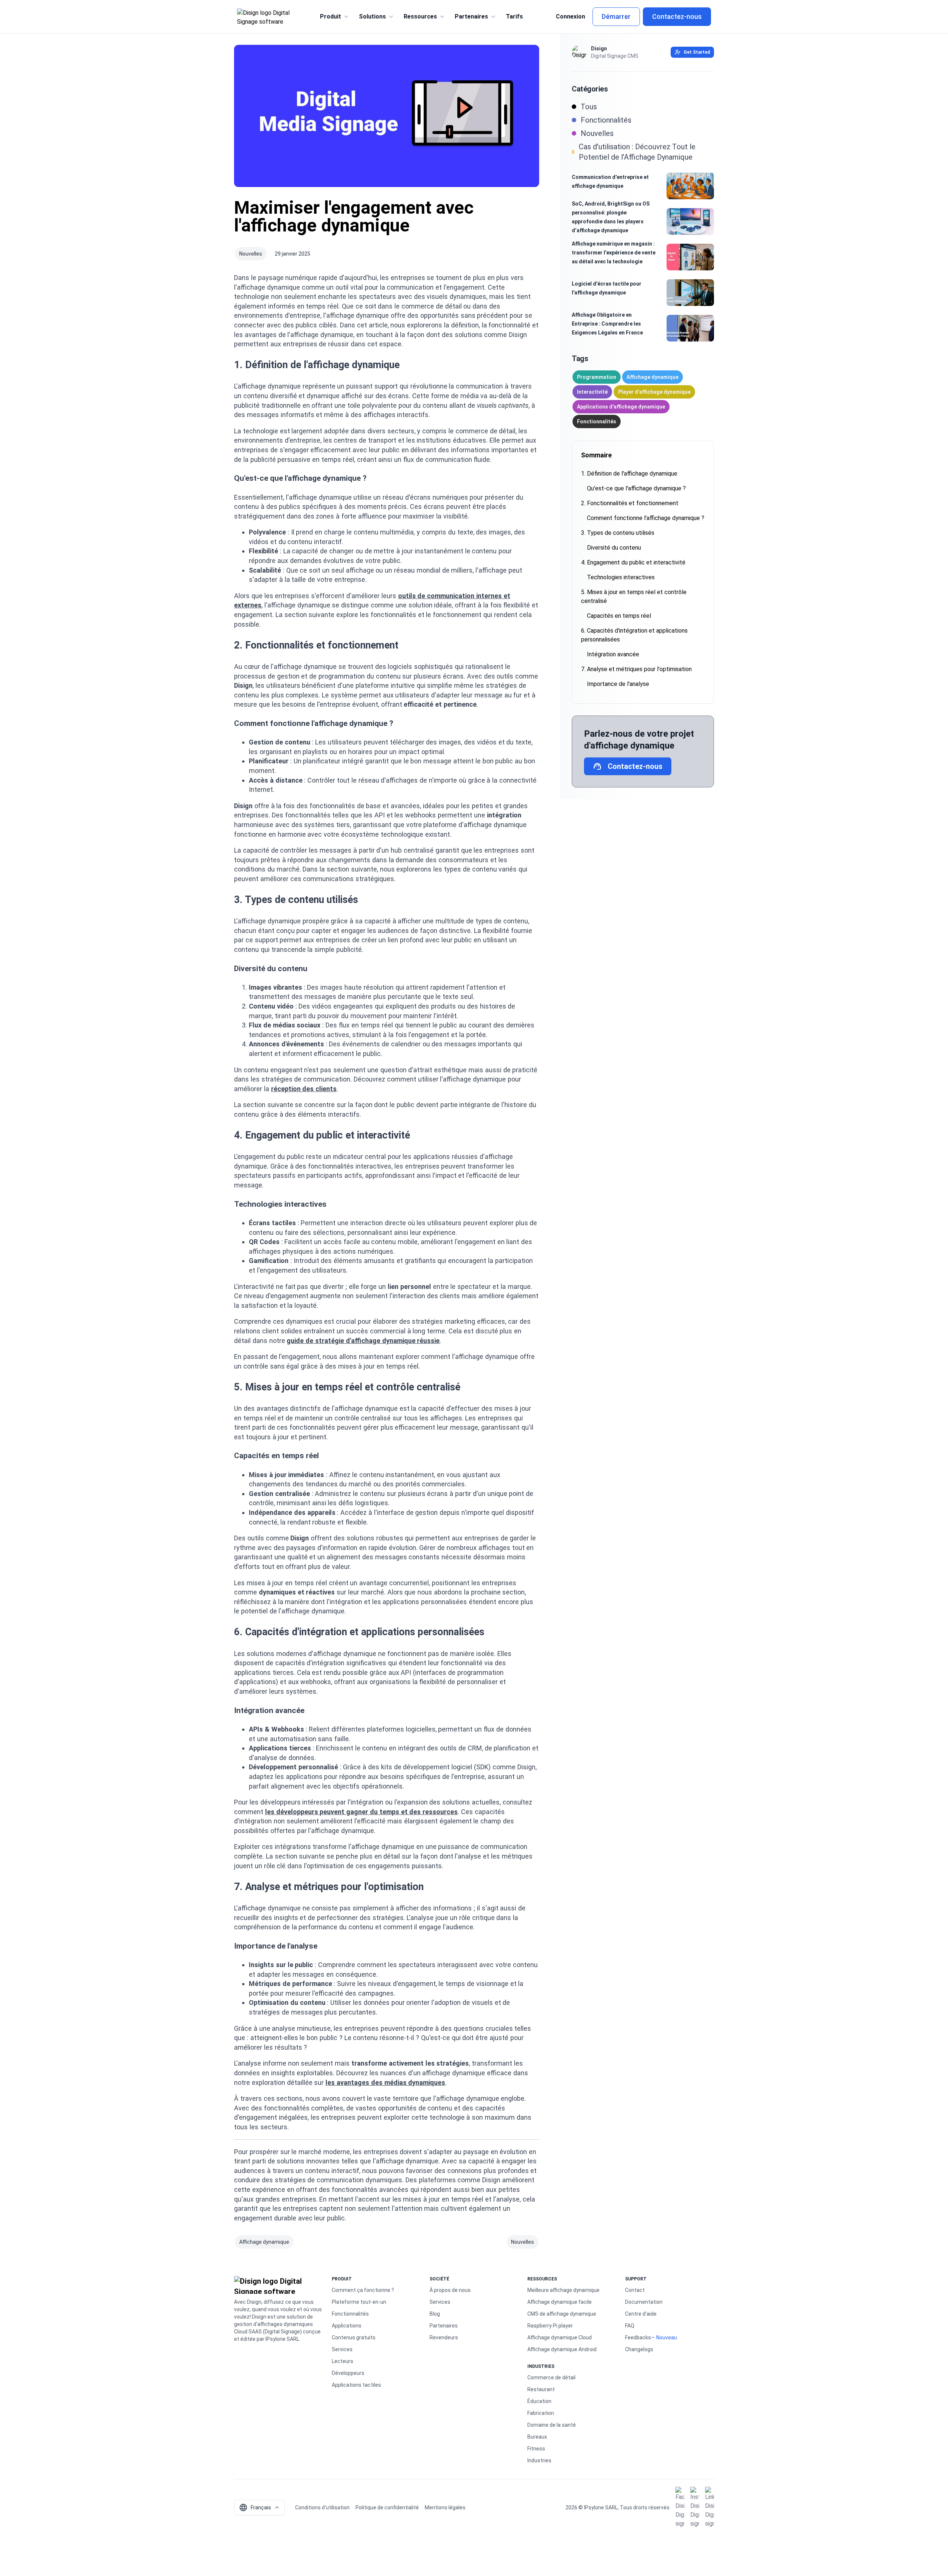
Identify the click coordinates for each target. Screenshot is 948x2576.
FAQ (630, 2326)
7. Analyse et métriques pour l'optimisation (636, 669)
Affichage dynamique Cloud (560, 2337)
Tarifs (514, 16)
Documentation (644, 2302)
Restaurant (541, 2389)
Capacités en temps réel (619, 616)
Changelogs (639, 2349)
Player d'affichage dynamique (654, 392)
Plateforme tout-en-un (359, 2302)
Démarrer (616, 16)
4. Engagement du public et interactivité (633, 562)
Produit (331, 16)
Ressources (420, 16)
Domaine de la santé (552, 2425)
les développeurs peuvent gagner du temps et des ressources (361, 1812)
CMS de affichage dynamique (562, 2314)
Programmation (597, 377)
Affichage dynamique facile (560, 2302)
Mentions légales (445, 2507)
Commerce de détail (551, 2377)
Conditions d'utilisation (322, 2507)
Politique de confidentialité (387, 2507)
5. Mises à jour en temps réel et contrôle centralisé (634, 596)
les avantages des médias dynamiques (385, 2082)
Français (255, 2507)
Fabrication (541, 2413)
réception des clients (304, 1089)
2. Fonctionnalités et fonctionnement (630, 503)
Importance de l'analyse (618, 684)
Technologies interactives (621, 577)
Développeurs (348, 2373)
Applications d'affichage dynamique (621, 407)
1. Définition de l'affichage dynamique (629, 474)
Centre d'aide (641, 2314)
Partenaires (471, 16)
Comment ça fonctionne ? (363, 2290)
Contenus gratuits (354, 2337)
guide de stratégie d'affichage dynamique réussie (363, 1341)
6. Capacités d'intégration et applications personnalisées (634, 635)
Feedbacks (638, 2337)
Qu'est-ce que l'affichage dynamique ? (636, 488)
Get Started (697, 52)
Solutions (372, 16)
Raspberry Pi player (550, 2326)
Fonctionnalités (597, 421)
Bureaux (537, 2437)
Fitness (536, 2449)
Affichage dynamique (264, 2242)
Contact (635, 2290)
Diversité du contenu (614, 548)
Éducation (539, 2401)
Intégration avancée (613, 654)
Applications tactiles (356, 2385)
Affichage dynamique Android (562, 2349)
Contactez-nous (677, 16)
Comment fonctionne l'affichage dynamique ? (646, 518)
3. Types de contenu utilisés (618, 533)
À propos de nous (450, 2290)
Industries (539, 2460)
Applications (347, 2326)
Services (342, 2349)
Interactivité (592, 392)
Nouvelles (251, 254)
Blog (435, 2314)
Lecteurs (343, 2361)
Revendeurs (444, 2337)
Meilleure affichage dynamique (563, 2290)
